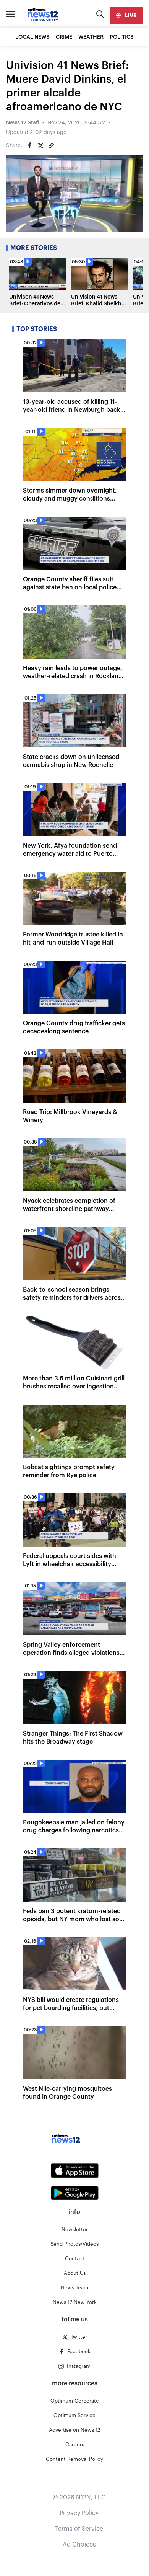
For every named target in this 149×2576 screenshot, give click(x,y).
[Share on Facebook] (30, 145)
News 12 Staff (23, 123)
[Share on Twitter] (40, 145)
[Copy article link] (51, 145)
